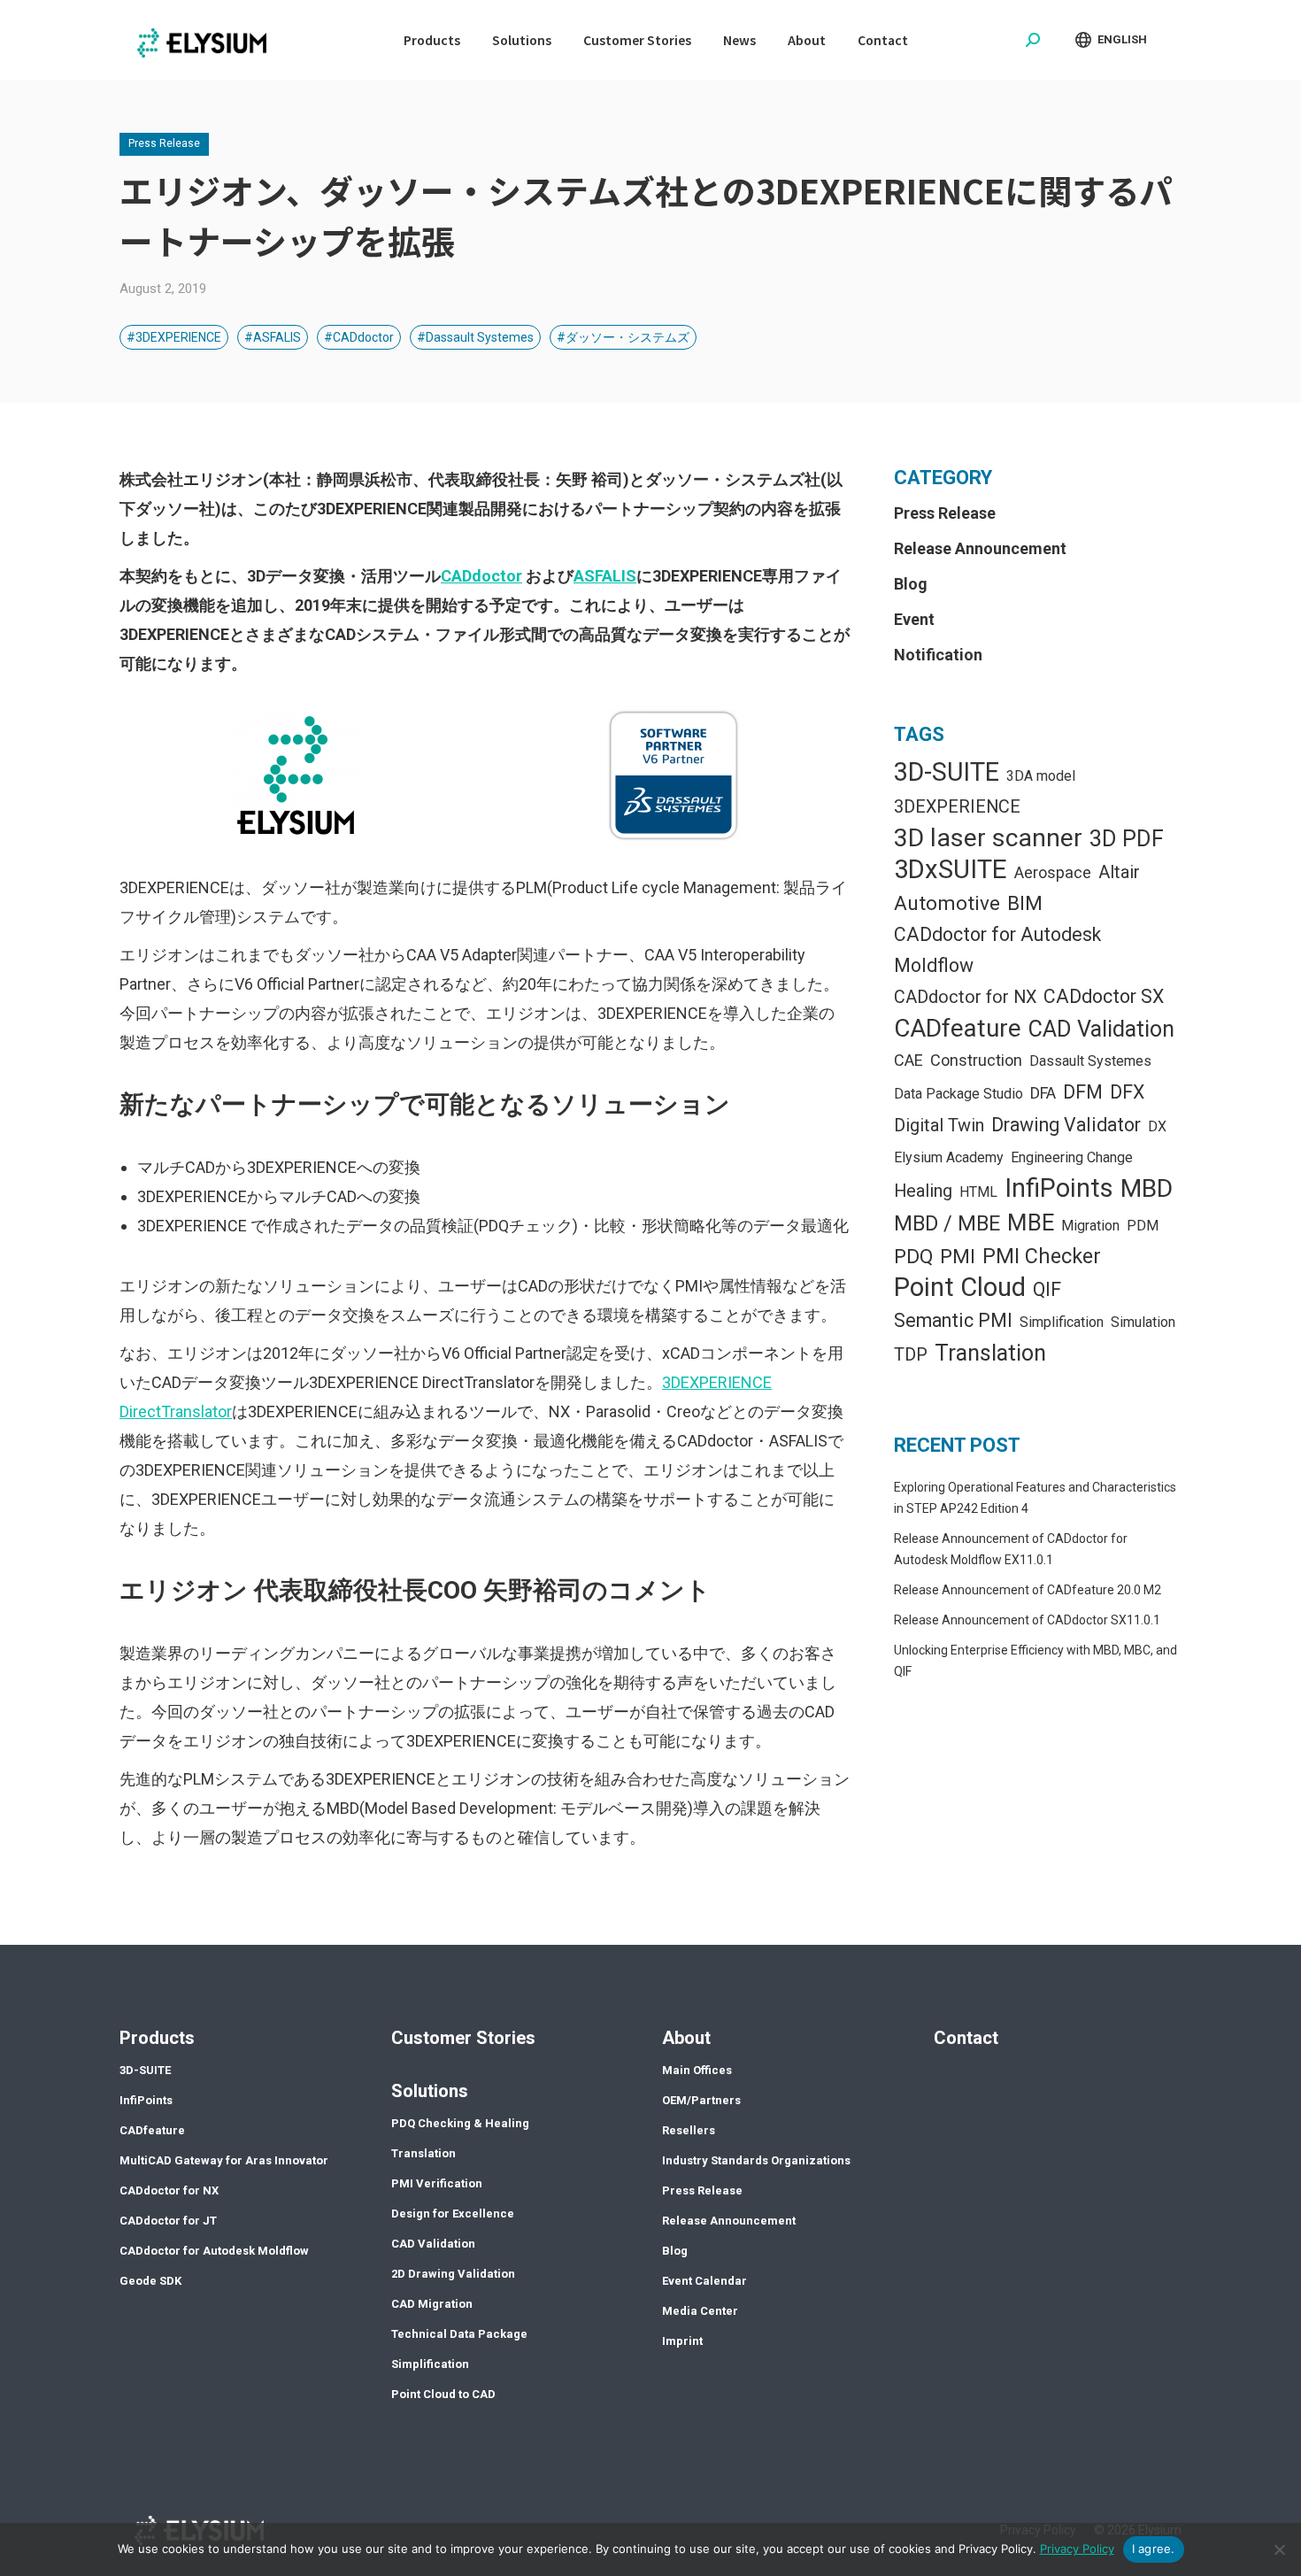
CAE (908, 1060)
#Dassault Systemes (475, 337)
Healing (923, 1191)
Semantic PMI (953, 1320)
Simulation (1143, 1322)
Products (157, 2038)
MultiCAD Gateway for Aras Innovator (224, 2160)
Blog (911, 584)
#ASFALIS (273, 337)
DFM (1083, 1092)
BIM (1025, 903)
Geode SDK (150, 2281)
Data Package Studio (958, 1094)
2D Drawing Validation (453, 2274)
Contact (966, 2038)
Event (914, 619)
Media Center (700, 2311)
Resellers (689, 2130)
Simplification (1062, 1322)
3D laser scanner (988, 838)
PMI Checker (1042, 1256)
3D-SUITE (947, 772)
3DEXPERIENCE (957, 807)
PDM (1143, 1226)
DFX (1127, 1092)
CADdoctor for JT (168, 2221)
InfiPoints (1059, 1188)
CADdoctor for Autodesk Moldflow (997, 950)
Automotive (947, 903)
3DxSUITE (951, 869)
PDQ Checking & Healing (460, 2123)
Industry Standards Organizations (756, 2160)
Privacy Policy (1077, 2549)
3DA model (1041, 776)
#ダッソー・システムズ (623, 337)
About (686, 2038)
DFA (1043, 1093)
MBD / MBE (947, 1223)
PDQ (913, 1257)
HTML (978, 1192)
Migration (1090, 1226)
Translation (990, 1353)
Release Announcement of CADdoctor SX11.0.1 (1027, 1620)
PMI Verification (437, 2183)
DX (1157, 1126)
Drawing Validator (1066, 1125)
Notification (938, 655)
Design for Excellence (453, 2214)
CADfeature (958, 1028)
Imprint (682, 2341)
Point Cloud (960, 1287)
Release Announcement (980, 548)
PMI (958, 1257)
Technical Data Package (459, 2334)
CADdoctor (481, 576)
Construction (976, 1060)
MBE (1031, 1222)
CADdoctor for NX (965, 997)
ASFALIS (605, 576)
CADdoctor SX (1104, 996)
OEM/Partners (701, 2100)
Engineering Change (1072, 1157)
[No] (1279, 2549)
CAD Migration (432, 2304)
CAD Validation (1101, 1029)
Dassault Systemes (1090, 1061)
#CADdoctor (359, 337)
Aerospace (1053, 872)
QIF (1047, 1289)
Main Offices (697, 2070)
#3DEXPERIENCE (174, 337)
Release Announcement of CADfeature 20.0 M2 (1028, 1590)
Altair (1119, 872)
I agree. (1154, 2549)
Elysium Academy (949, 1157)
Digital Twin (939, 1126)
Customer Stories (463, 2038)
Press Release (164, 143)
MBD (1147, 1188)
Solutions (430, 2091)
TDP (911, 1355)
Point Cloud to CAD (443, 2394)
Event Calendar (704, 2281)
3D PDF (1127, 839)
